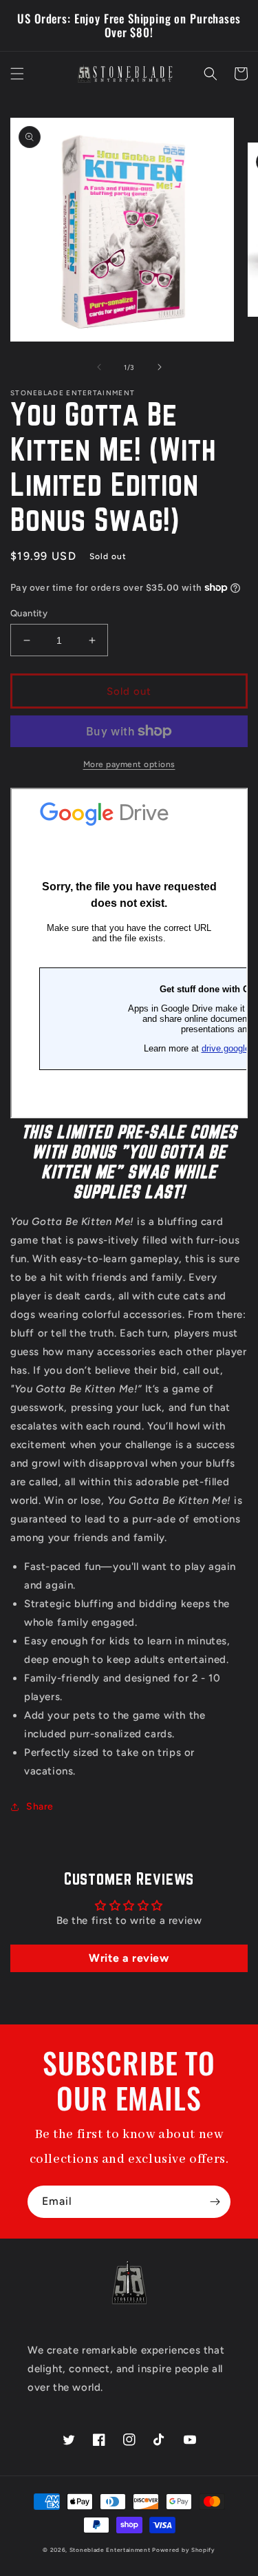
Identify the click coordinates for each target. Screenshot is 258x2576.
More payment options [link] (129, 764)
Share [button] (40, 1807)
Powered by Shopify (184, 2550)
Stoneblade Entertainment (110, 2550)
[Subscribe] (215, 2202)
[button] (17, 74)
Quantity (29, 613)
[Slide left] (99, 367)
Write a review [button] (129, 1958)
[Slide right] (160, 367)
